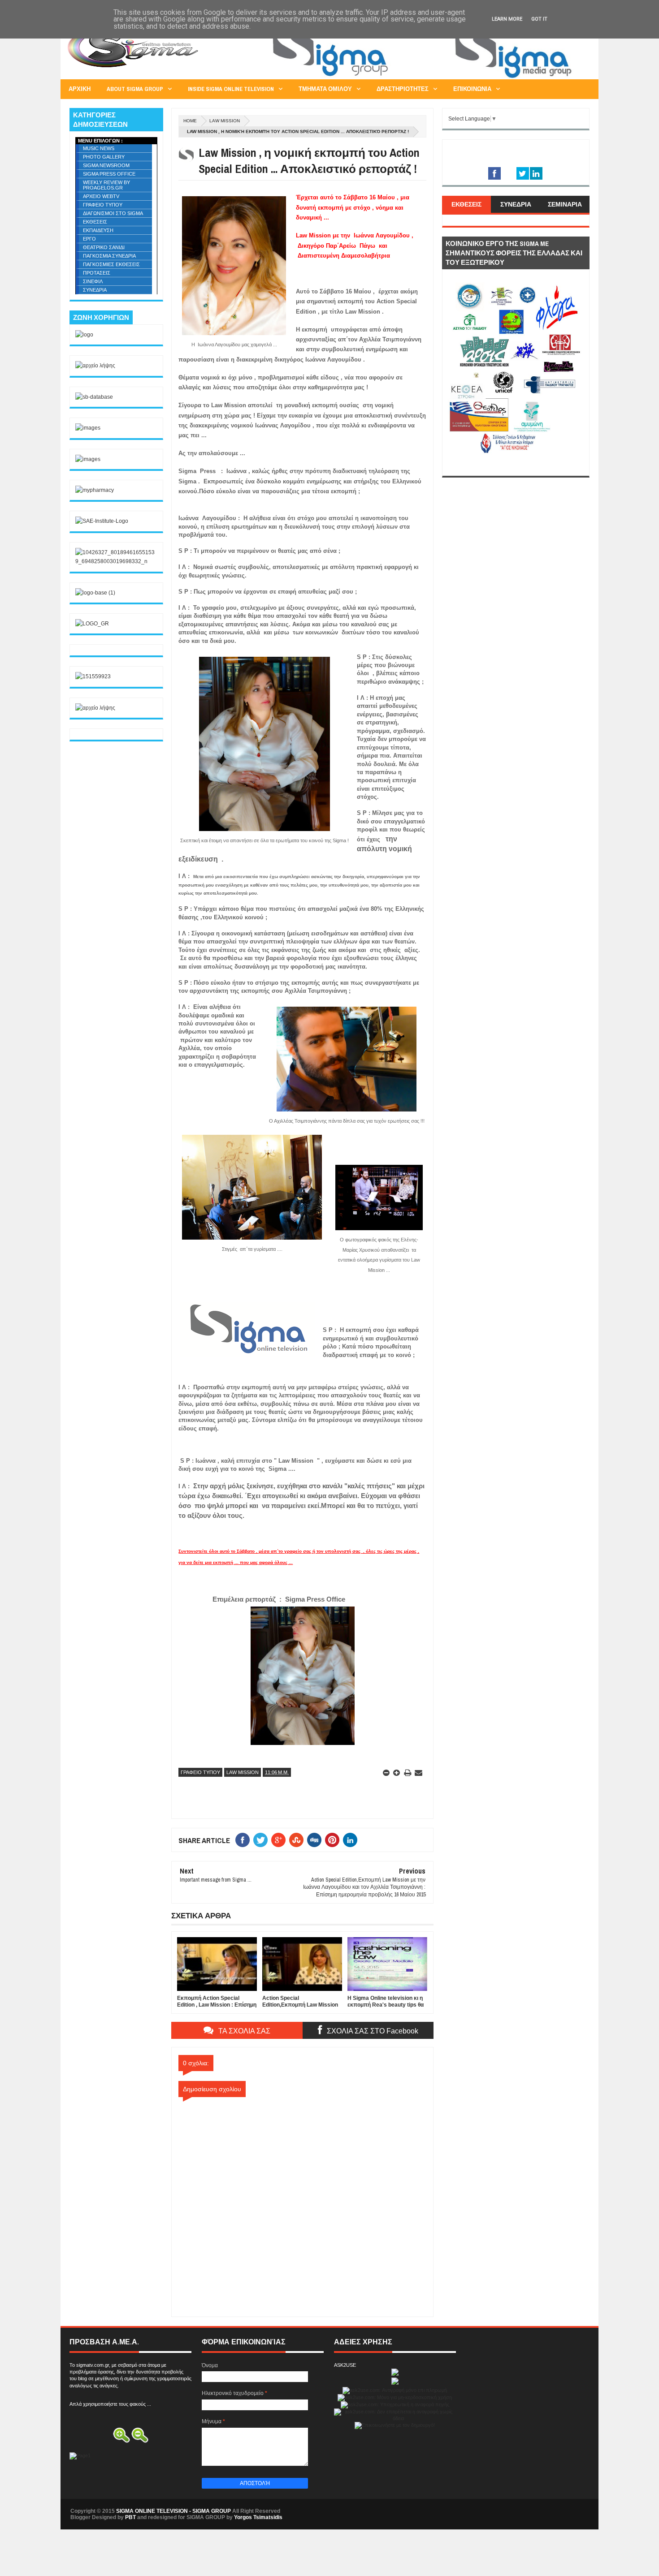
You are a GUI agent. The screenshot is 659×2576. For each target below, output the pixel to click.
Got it (539, 19)
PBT (130, 2517)
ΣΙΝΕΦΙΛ (93, 281)
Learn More (507, 19)
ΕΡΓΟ (89, 239)
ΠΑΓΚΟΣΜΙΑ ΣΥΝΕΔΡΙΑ (109, 256)
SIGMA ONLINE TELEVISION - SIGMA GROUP (173, 2511)
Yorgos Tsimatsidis (258, 2517)
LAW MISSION (225, 121)
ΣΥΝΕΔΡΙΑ (95, 290)
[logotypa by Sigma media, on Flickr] (516, 466)
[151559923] (93, 676)
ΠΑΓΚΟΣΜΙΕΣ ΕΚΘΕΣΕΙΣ (111, 264)
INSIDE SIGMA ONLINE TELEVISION (231, 89)
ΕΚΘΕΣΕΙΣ (95, 222)
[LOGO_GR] (92, 624)
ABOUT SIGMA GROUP (135, 89)
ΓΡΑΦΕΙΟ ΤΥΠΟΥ (200, 1772)
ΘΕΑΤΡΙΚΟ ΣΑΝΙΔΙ (104, 247)
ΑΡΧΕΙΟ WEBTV (101, 196)
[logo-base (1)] (95, 593)
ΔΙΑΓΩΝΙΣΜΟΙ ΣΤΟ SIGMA (113, 213)
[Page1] (426, 78)
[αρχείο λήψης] (95, 366)
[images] (88, 428)
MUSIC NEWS (99, 148)
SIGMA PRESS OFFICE (109, 174)
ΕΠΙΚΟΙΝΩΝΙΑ (472, 89)
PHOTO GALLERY (104, 157)
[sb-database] (94, 397)
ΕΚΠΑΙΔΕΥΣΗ (98, 230)
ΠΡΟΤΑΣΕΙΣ (97, 273)
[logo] (84, 335)
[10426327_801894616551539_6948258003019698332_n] (116, 561)
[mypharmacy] (95, 490)
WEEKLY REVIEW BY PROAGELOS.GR (106, 185)
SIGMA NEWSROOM (106, 165)
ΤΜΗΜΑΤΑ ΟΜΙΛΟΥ (325, 89)
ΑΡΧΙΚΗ (80, 89)
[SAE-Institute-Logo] (102, 521)
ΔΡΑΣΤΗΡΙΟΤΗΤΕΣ (403, 89)
